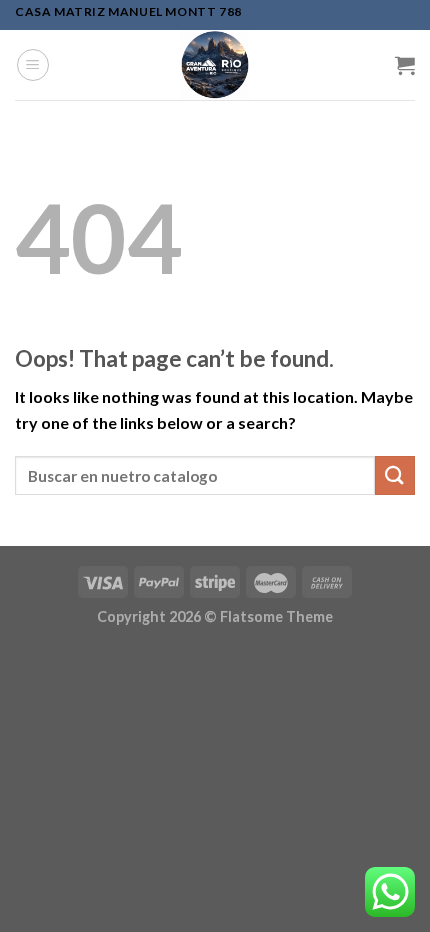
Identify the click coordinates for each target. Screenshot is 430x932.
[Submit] (395, 475)
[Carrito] (405, 65)
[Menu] (33, 65)
